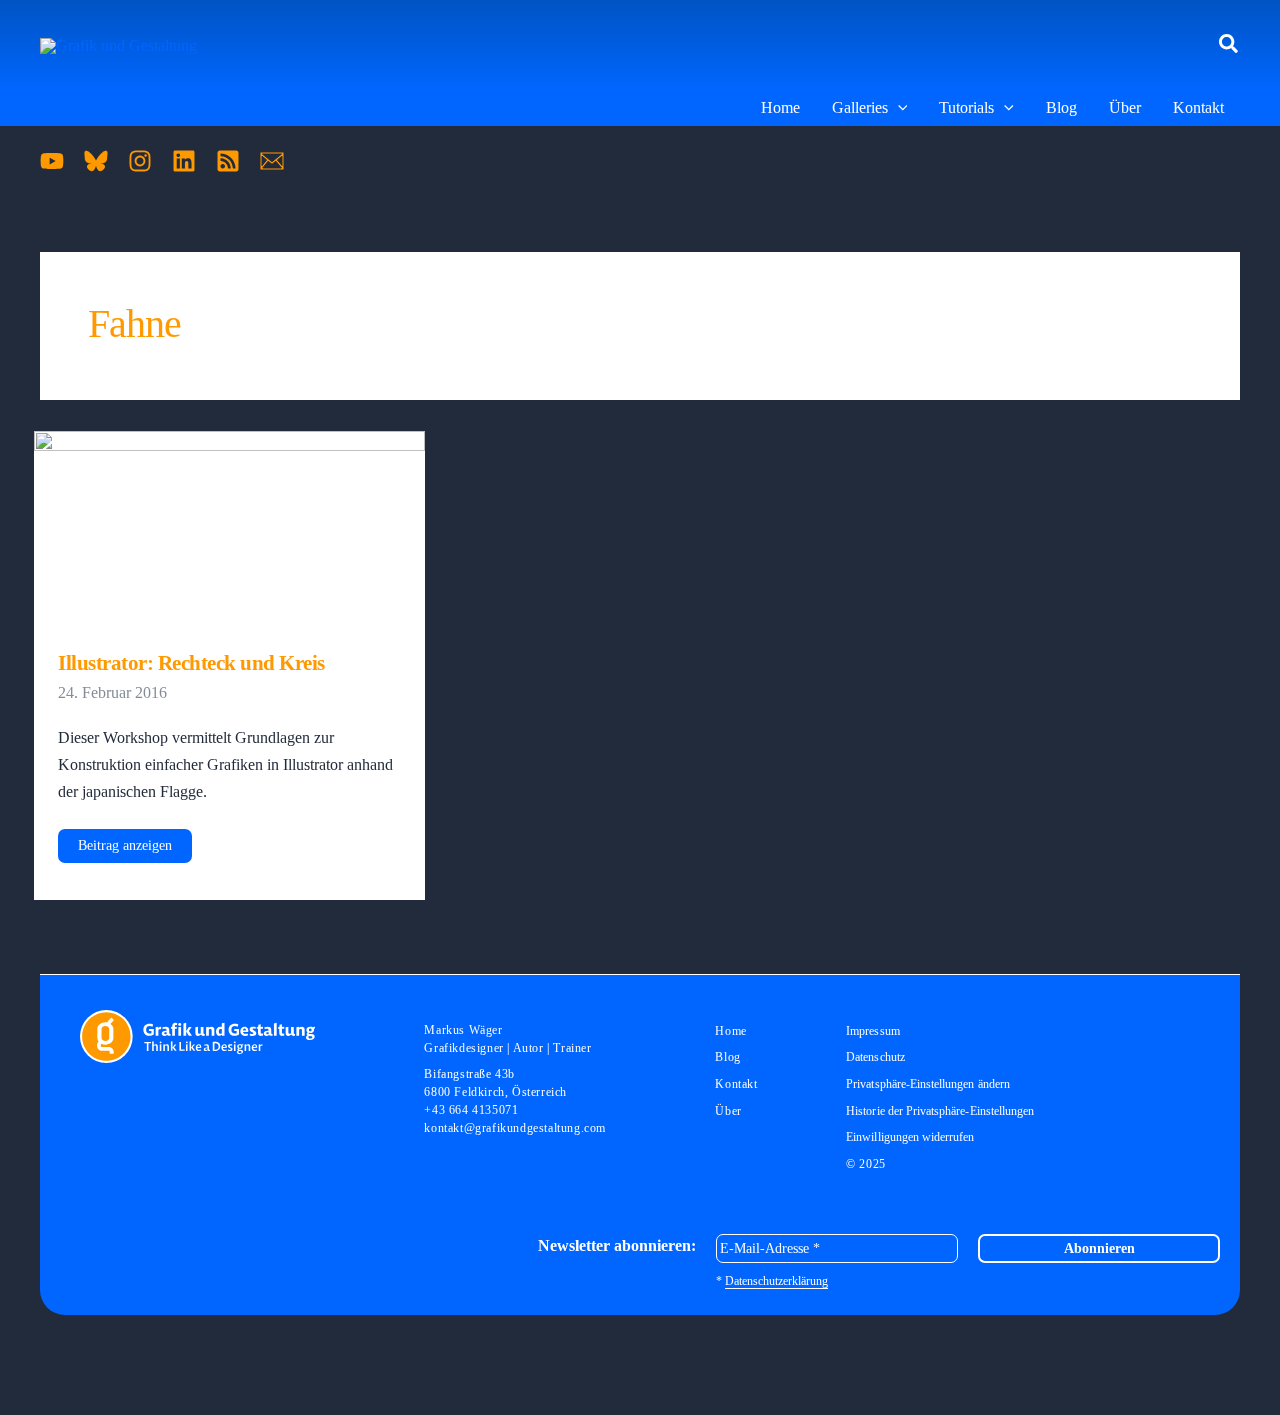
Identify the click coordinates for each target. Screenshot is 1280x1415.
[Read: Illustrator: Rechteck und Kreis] (229, 527)
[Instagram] (140, 161)
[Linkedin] (184, 161)
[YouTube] (52, 161)
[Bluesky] (96, 161)
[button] (1229, 45)
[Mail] (272, 161)
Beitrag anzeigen (124, 850)
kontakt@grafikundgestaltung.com (515, 1128)
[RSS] (228, 161)
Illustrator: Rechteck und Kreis (191, 663)
